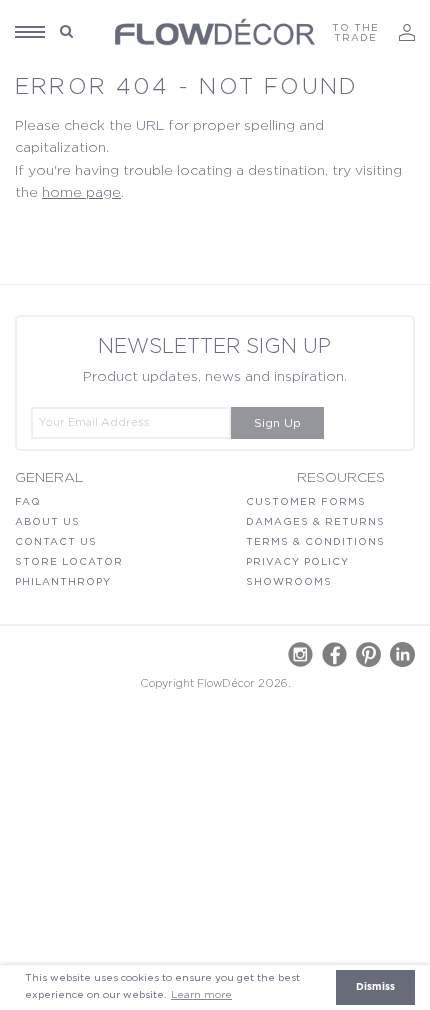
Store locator (69, 562)
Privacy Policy (297, 562)
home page (81, 193)
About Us (47, 522)
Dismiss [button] (375, 987)
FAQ (28, 502)
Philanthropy (63, 582)
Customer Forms (306, 502)
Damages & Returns (315, 522)
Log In (407, 32)
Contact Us (56, 542)
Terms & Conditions (315, 542)
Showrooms (289, 582)
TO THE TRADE (355, 33)
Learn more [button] (201, 995)
